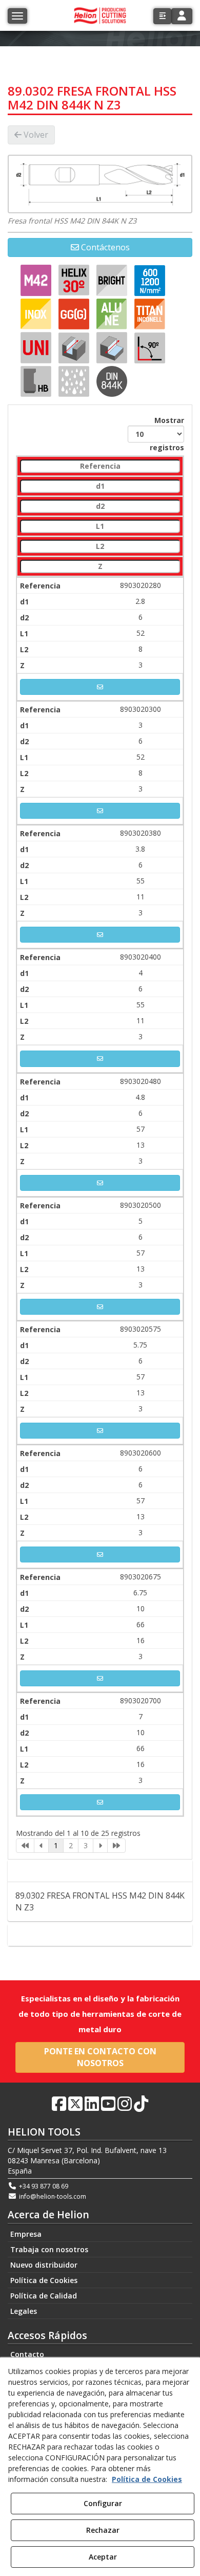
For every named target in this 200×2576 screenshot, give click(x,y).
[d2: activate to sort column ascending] (100, 507)
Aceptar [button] (103, 2557)
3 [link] (86, 1845)
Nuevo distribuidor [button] (44, 2265)
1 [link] (56, 1845)
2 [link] (71, 1845)
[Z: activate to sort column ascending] (100, 567)
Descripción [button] (104, 1871)
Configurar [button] (103, 2503)
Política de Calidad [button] (44, 2296)
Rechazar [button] (103, 2530)
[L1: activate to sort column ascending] (100, 527)
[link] (25, 1846)
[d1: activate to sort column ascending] (100, 486)
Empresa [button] (26, 2234)
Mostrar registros (167, 434)
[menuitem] (100, 2234)
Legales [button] (24, 2311)
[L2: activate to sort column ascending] (100, 547)
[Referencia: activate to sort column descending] (100, 466)
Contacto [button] (105, 1935)
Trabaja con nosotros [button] (49, 2249)
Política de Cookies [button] (44, 2280)
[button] (162, 16)
